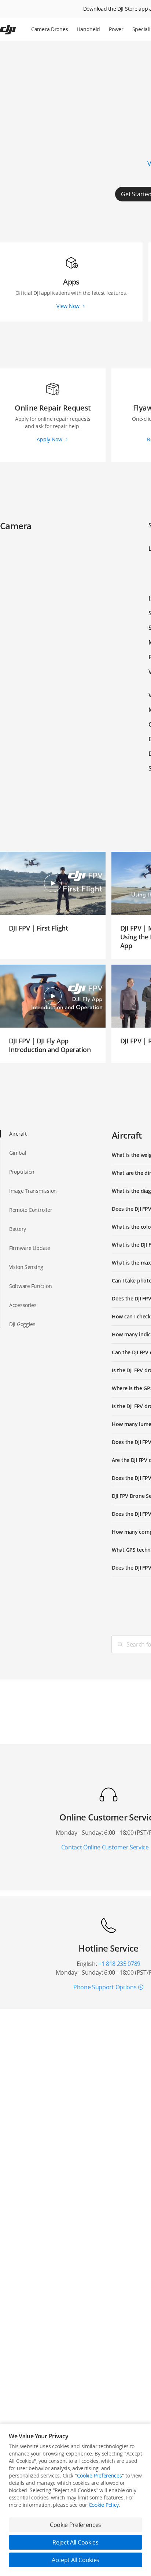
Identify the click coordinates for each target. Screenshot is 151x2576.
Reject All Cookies (75, 2542)
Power (116, 29)
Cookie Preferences (100, 2475)
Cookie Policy (104, 2505)
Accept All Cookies (75, 2560)
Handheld (88, 29)
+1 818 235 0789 (119, 1964)
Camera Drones (49, 29)
